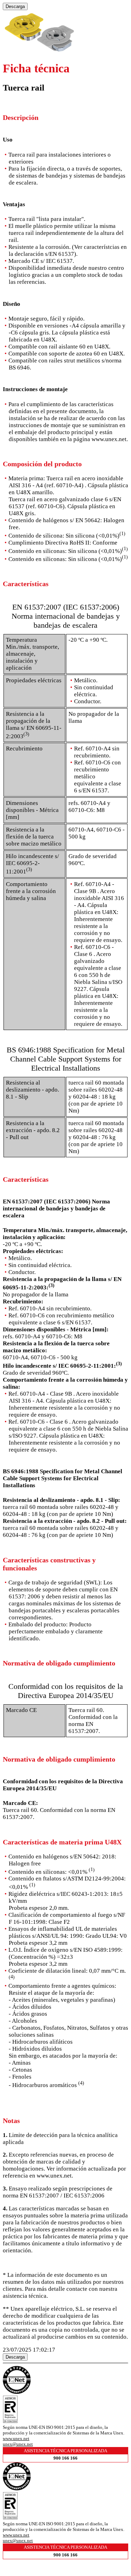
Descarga (15, 6)
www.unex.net (16, 2438)
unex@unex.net (18, 2444)
